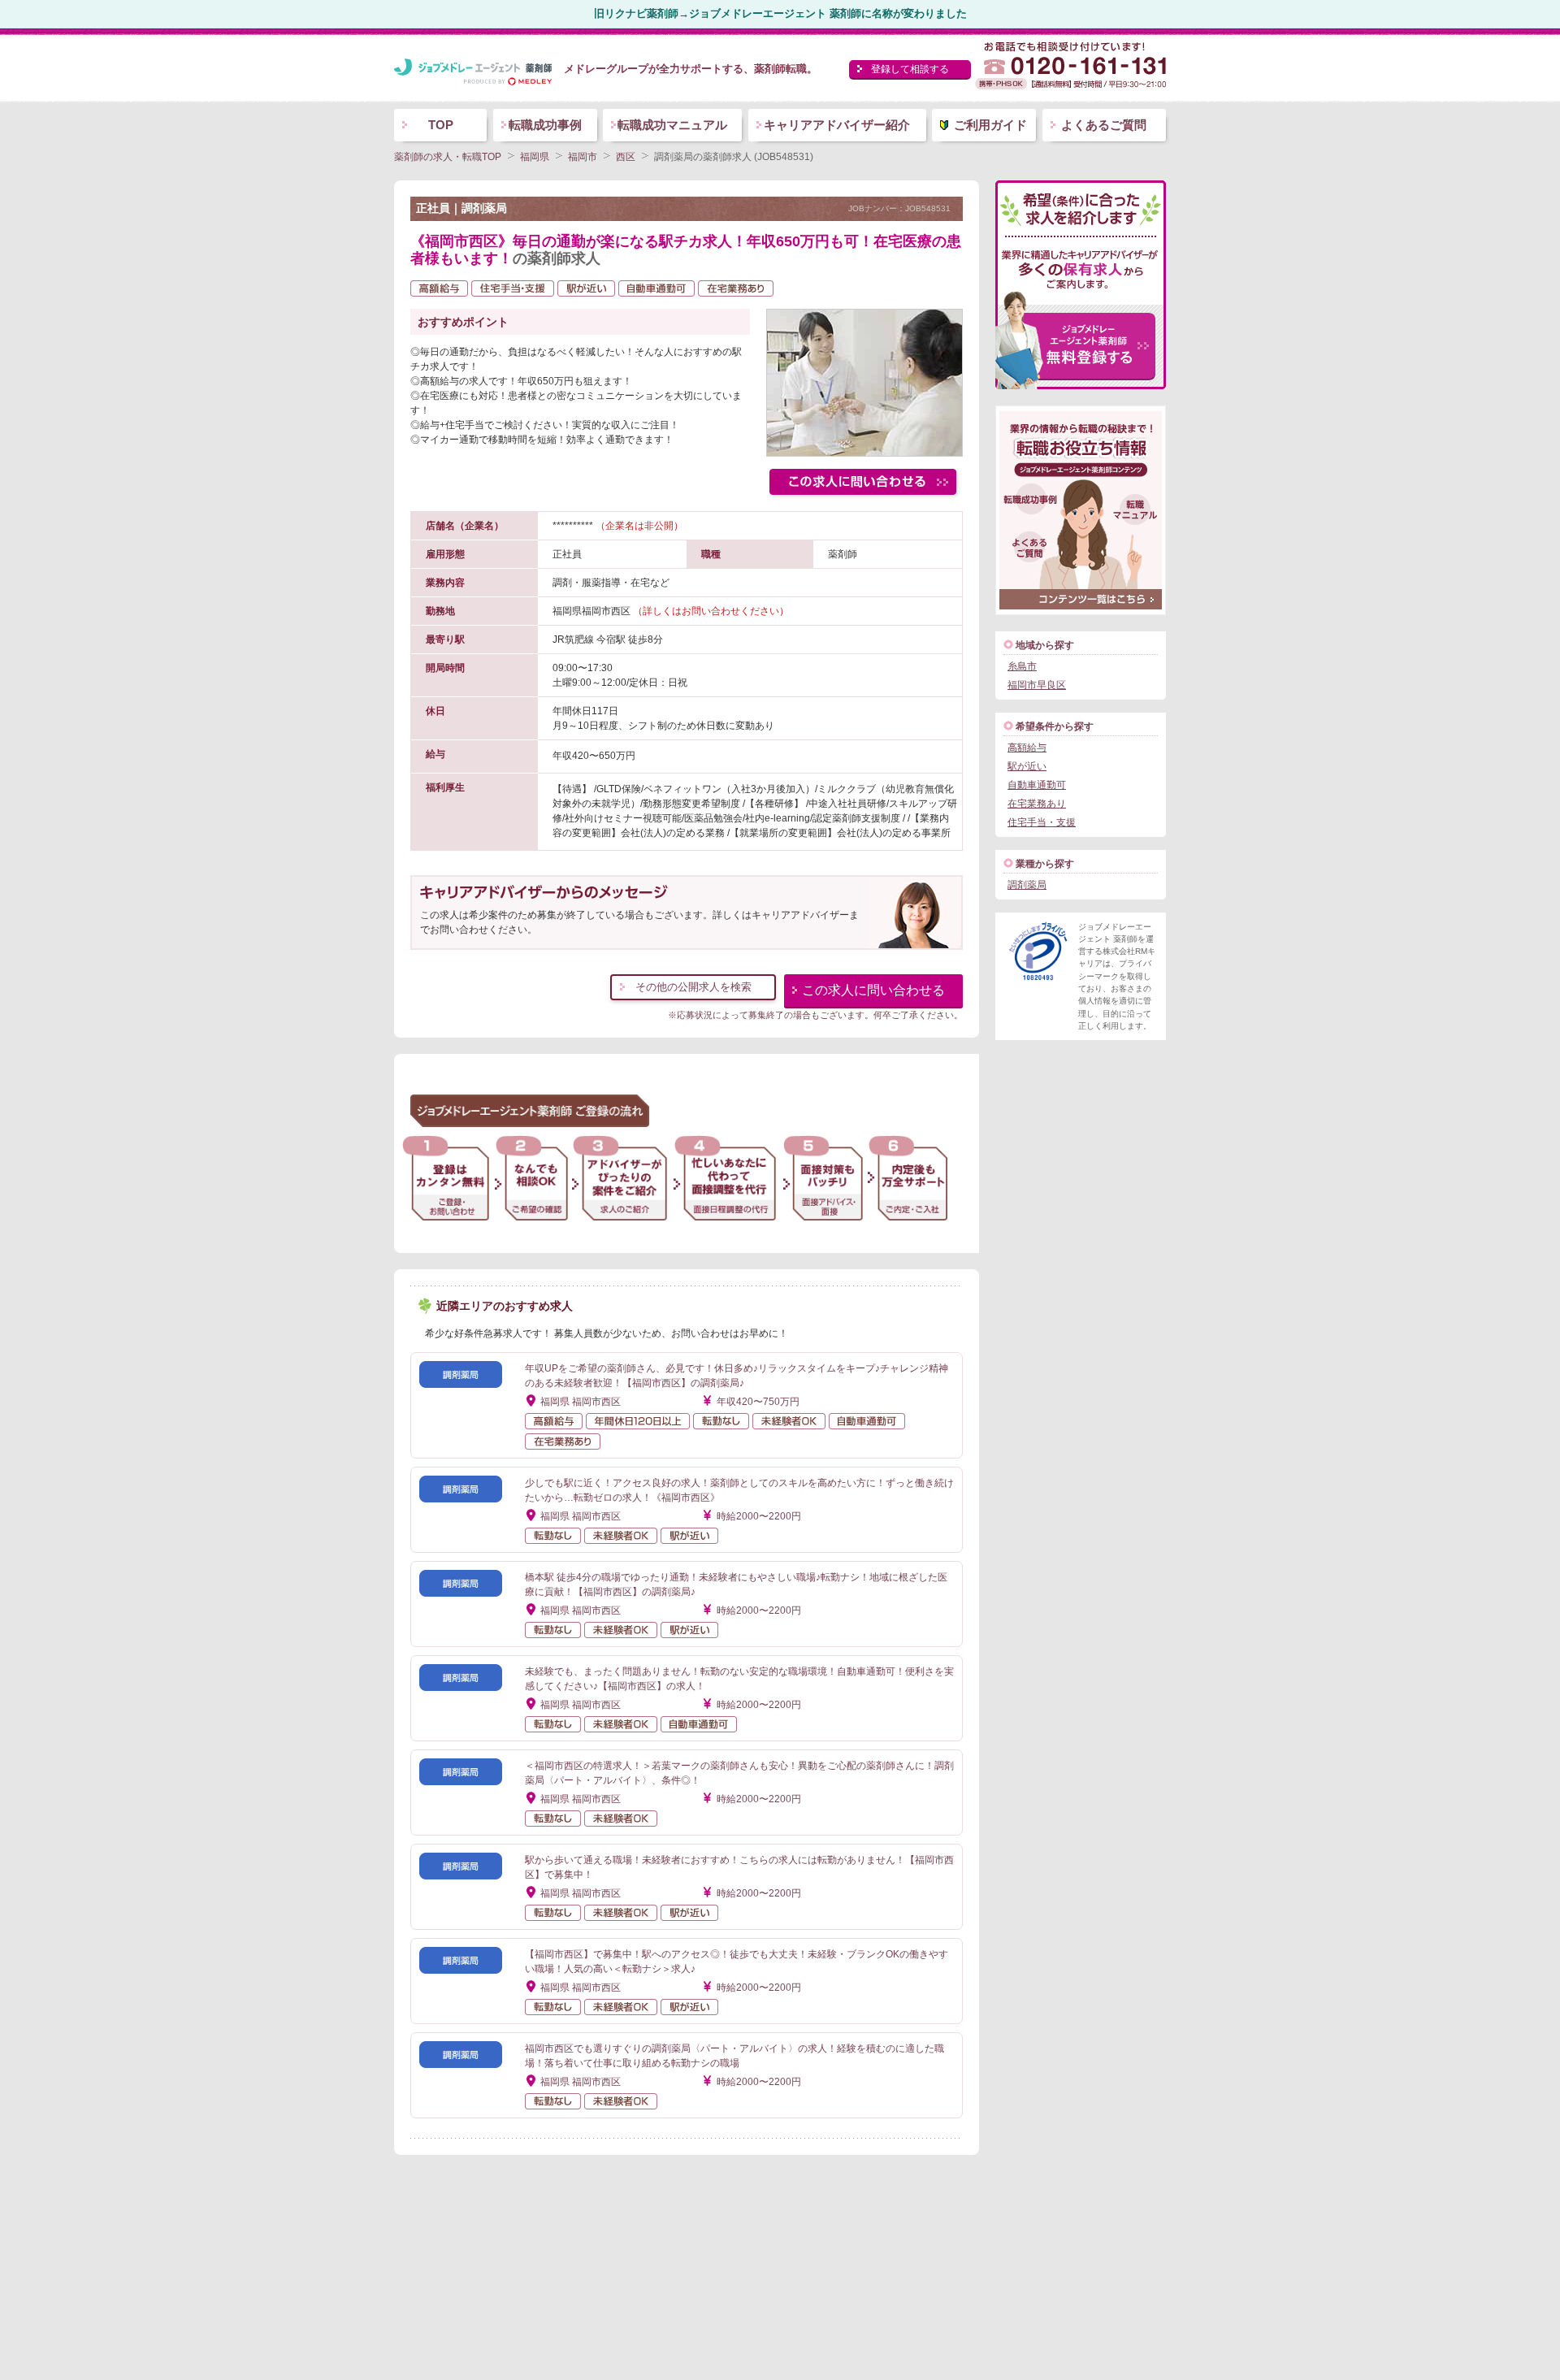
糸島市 (1022, 666)
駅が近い (1027, 766)
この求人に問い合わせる (873, 990)
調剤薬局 (1027, 885)
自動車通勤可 (1037, 785)
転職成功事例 (545, 125)
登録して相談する (910, 69)
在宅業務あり (1037, 804)
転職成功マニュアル (672, 125)
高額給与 (1027, 748)
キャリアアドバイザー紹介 (837, 125)
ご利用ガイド (990, 125)
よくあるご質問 (1104, 125)
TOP (441, 125)
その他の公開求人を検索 (693, 987)
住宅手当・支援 (1042, 822)
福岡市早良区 (1037, 685)
